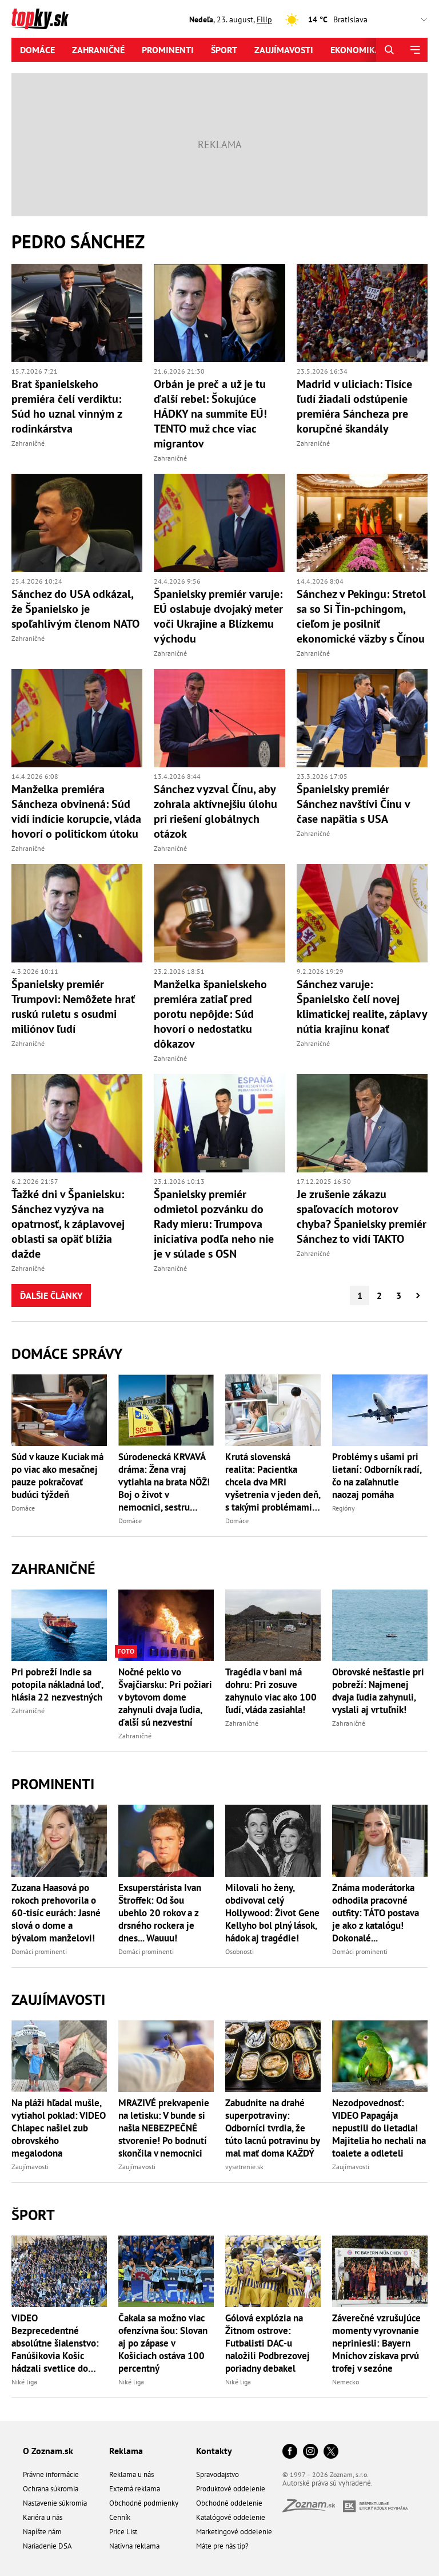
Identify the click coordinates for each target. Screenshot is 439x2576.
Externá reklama (135, 2489)
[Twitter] (331, 2452)
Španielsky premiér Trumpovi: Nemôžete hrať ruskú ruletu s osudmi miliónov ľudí (73, 1006)
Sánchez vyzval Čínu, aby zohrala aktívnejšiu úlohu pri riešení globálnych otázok (215, 811)
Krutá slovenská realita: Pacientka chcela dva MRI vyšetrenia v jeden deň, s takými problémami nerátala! (273, 1482)
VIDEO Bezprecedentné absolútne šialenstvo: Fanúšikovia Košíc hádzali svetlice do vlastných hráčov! (55, 2343)
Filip (264, 19)
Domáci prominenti (39, 1951)
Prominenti (168, 50)
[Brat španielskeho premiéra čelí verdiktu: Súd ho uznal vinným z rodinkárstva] (77, 313)
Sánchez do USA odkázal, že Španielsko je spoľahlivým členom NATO (75, 609)
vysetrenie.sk (244, 2167)
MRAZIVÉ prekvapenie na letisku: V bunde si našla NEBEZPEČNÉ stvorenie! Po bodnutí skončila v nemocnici (164, 2128)
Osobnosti (240, 1951)
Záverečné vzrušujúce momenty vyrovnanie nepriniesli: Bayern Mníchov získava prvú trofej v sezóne (376, 2343)
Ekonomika (356, 50)
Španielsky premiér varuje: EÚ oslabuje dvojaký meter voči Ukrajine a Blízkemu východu (218, 616)
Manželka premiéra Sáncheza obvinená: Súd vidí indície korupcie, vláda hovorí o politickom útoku (76, 811)
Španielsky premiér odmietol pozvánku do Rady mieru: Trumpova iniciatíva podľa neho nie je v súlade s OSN (214, 1224)
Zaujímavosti (284, 50)
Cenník (120, 2517)
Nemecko (346, 2382)
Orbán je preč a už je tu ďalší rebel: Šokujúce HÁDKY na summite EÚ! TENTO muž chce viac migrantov (210, 414)
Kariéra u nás (43, 2517)
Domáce (37, 50)
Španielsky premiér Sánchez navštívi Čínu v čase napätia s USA (353, 804)
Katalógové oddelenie (231, 2517)
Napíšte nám (42, 2532)
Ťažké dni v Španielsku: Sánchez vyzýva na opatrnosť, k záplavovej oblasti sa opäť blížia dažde (68, 1224)
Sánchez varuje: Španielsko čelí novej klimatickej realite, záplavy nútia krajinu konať (362, 1006)
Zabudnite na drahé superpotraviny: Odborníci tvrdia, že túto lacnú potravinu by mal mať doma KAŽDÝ (272, 2128)
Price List (123, 2532)
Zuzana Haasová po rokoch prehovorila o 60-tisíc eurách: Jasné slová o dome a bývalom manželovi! (56, 1913)
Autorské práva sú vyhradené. (328, 2483)
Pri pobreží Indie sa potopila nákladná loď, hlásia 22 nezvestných (57, 1685)
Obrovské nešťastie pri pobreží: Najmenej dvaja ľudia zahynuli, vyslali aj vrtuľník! (378, 1691)
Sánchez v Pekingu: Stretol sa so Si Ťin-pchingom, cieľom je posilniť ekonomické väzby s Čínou (361, 616)
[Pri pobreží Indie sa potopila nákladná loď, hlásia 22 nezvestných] (59, 1625)
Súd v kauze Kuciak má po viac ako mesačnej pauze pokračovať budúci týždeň (57, 1476)
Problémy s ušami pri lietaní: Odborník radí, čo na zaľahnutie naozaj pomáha (377, 1476)
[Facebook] (290, 2452)
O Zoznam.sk (48, 2451)
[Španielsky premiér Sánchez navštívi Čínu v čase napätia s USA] (362, 718)
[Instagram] (310, 2452)
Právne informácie (51, 2474)
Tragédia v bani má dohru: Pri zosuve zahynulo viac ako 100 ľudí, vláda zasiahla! (271, 1691)
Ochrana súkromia (51, 2489)
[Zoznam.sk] (313, 2509)
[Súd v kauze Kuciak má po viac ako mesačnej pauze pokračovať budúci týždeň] (59, 1410)
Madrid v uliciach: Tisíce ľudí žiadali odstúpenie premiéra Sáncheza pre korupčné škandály (354, 406)
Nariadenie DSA (47, 2546)
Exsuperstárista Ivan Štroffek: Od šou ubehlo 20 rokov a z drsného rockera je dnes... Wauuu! (160, 1913)
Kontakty (214, 2451)
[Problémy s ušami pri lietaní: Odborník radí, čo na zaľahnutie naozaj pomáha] (380, 1410)
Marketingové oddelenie (234, 2532)
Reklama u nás (131, 2474)
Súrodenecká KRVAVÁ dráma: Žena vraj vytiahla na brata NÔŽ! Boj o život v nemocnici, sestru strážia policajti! (164, 1482)
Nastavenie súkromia (55, 2503)
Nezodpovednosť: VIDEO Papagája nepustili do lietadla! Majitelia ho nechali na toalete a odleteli (379, 2128)
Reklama (126, 2451)
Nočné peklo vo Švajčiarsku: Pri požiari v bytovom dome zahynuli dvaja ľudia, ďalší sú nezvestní (165, 1697)
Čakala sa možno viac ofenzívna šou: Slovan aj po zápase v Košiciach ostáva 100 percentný (163, 2343)
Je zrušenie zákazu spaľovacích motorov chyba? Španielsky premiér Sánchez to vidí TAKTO (362, 1216)
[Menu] (415, 50)
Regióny (344, 1508)
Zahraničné (98, 50)
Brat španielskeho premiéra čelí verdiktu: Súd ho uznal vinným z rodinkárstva (67, 406)
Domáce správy (67, 1354)
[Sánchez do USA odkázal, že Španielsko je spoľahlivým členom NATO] (77, 523)
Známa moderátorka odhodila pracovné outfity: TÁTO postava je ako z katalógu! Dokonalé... (376, 1913)
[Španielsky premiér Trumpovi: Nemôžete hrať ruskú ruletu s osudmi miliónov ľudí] (77, 913)
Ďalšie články (51, 1295)
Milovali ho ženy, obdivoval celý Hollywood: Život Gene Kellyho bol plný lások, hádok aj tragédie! (272, 1913)
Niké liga (24, 2382)
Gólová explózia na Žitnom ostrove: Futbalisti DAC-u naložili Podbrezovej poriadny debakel (268, 2343)
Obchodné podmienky (144, 2503)
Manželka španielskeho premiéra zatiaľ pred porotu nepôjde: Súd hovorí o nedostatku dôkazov (210, 1014)
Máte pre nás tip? (222, 2546)
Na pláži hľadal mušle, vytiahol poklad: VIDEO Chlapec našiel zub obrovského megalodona (59, 2128)
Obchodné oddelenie (229, 2503)
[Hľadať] (389, 50)
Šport (224, 50)
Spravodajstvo (217, 2474)
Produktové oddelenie (231, 2489)
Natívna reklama (134, 2546)
